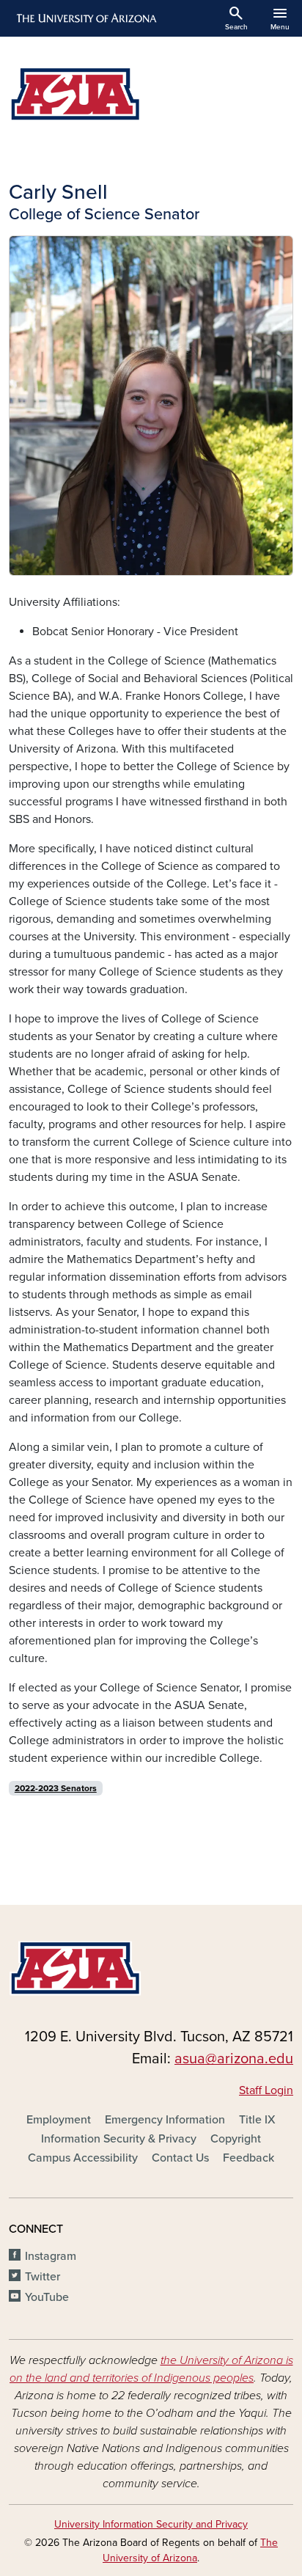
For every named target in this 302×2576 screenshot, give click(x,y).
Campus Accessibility (83, 2158)
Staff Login (266, 2090)
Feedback (248, 2158)
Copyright (236, 2139)
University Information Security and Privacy (151, 2524)
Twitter (43, 2277)
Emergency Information (165, 2120)
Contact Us (180, 2158)
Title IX (257, 2120)
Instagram (51, 2256)
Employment (59, 2120)
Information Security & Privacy (119, 2139)
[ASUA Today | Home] (151, 94)
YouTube (47, 2297)
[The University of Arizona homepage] (85, 18)
